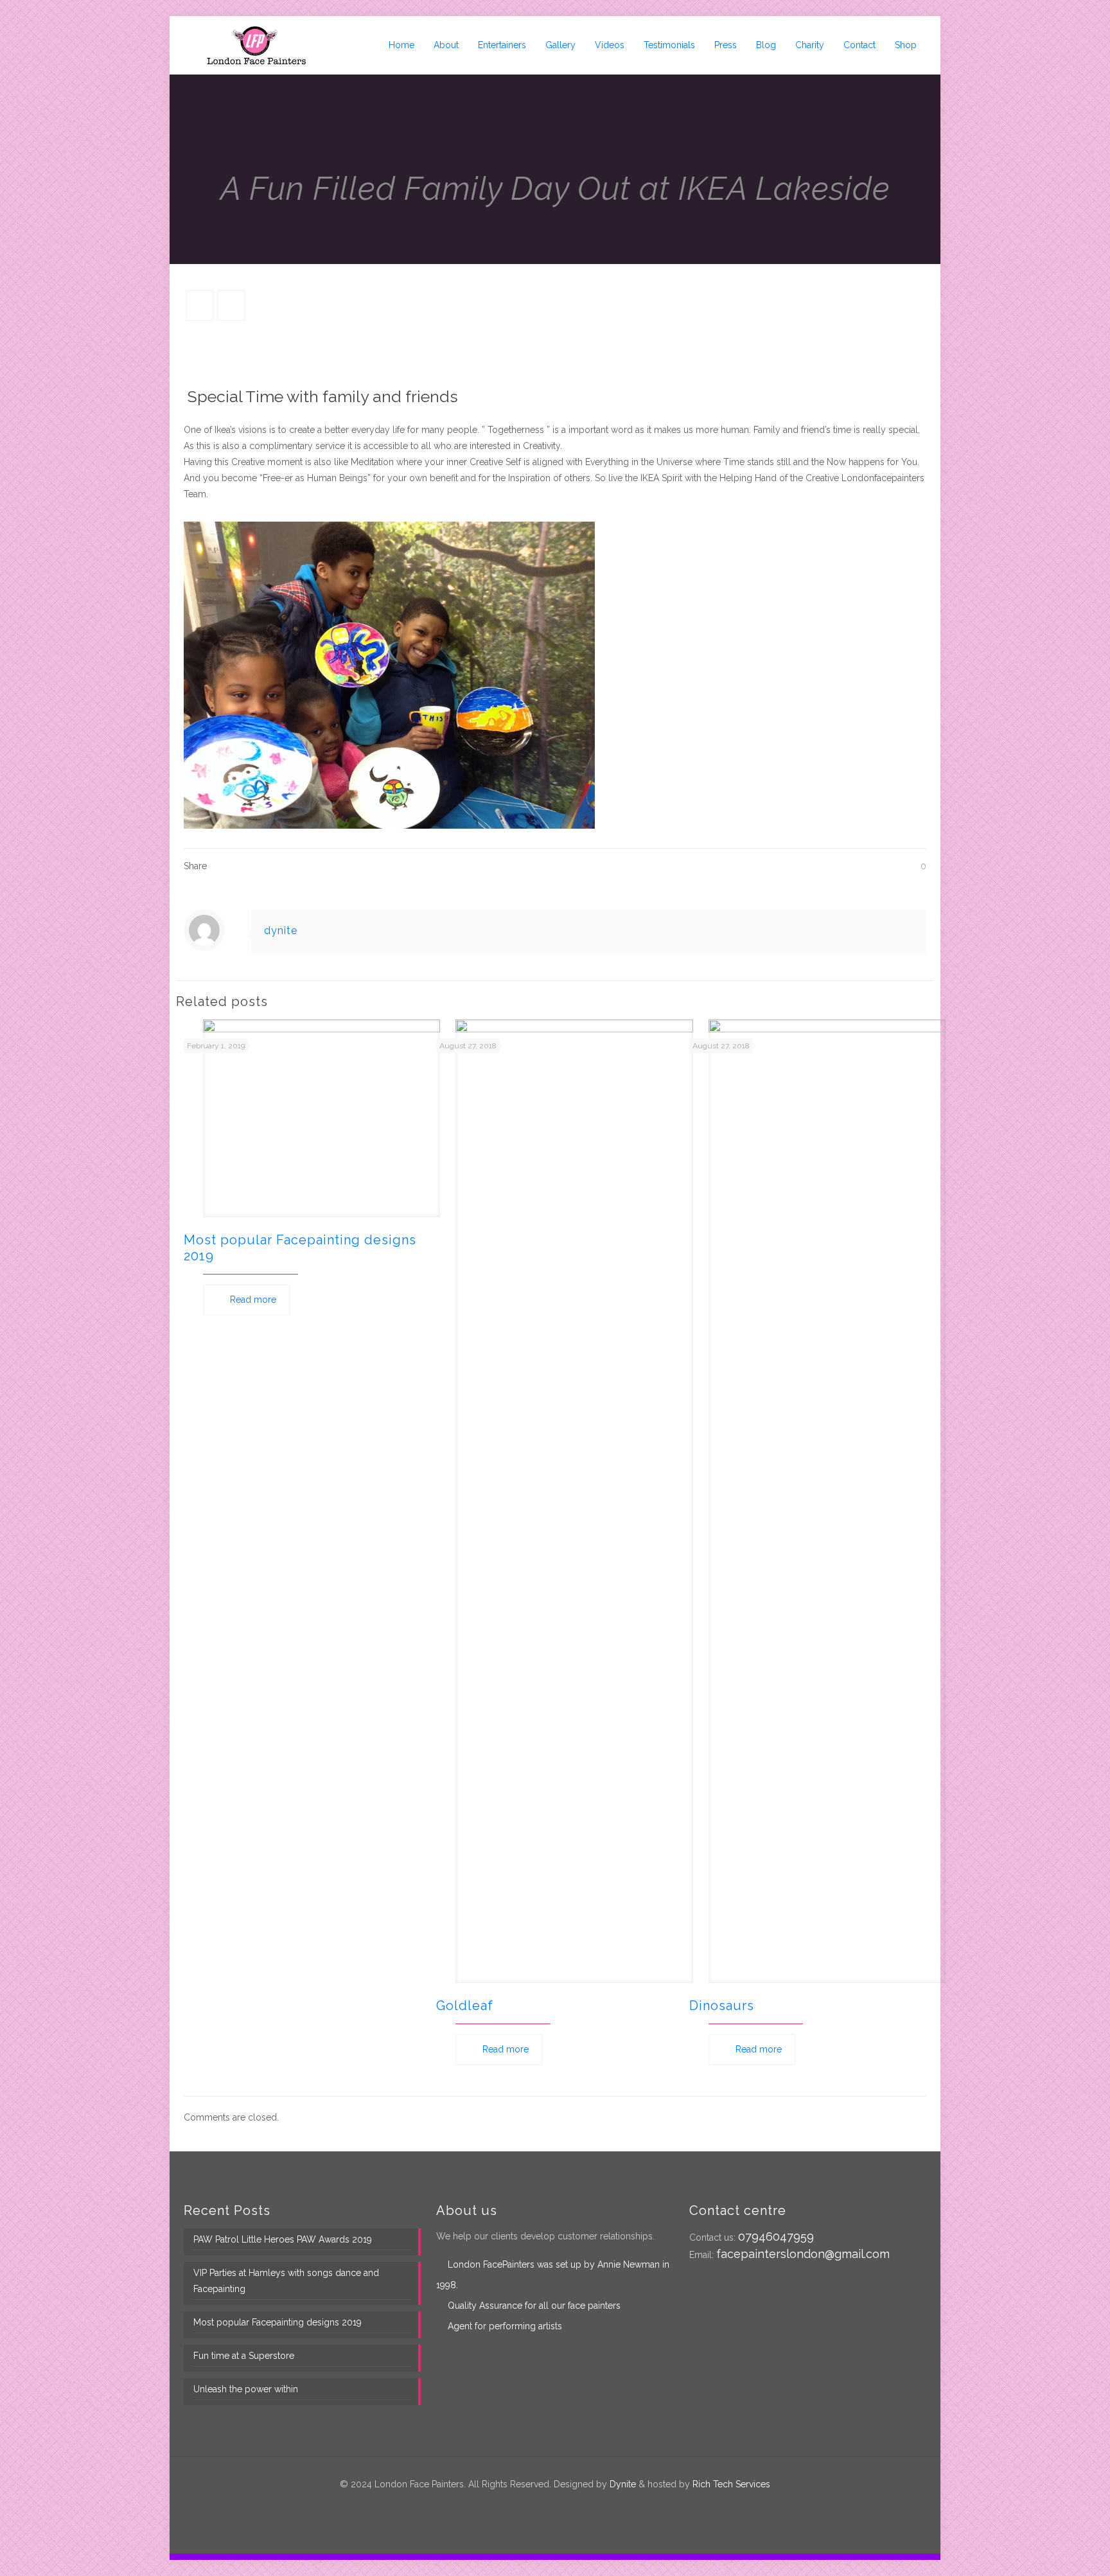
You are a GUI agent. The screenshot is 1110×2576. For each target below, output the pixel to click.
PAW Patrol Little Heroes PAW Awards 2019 (283, 2239)
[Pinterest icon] (562, 2507)
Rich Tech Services (731, 2484)
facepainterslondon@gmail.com (803, 2254)
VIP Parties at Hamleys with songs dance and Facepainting (286, 2281)
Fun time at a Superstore (244, 2356)
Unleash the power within (246, 2389)
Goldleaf (465, 2006)
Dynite (623, 2484)
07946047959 (776, 2236)
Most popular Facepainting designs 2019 (277, 2322)
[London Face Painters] (256, 45)
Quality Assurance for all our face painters (534, 2306)
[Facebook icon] (535, 2507)
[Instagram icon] (575, 2507)
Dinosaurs (722, 2006)
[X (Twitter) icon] (548, 2507)
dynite (281, 931)
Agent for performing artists (505, 2326)
